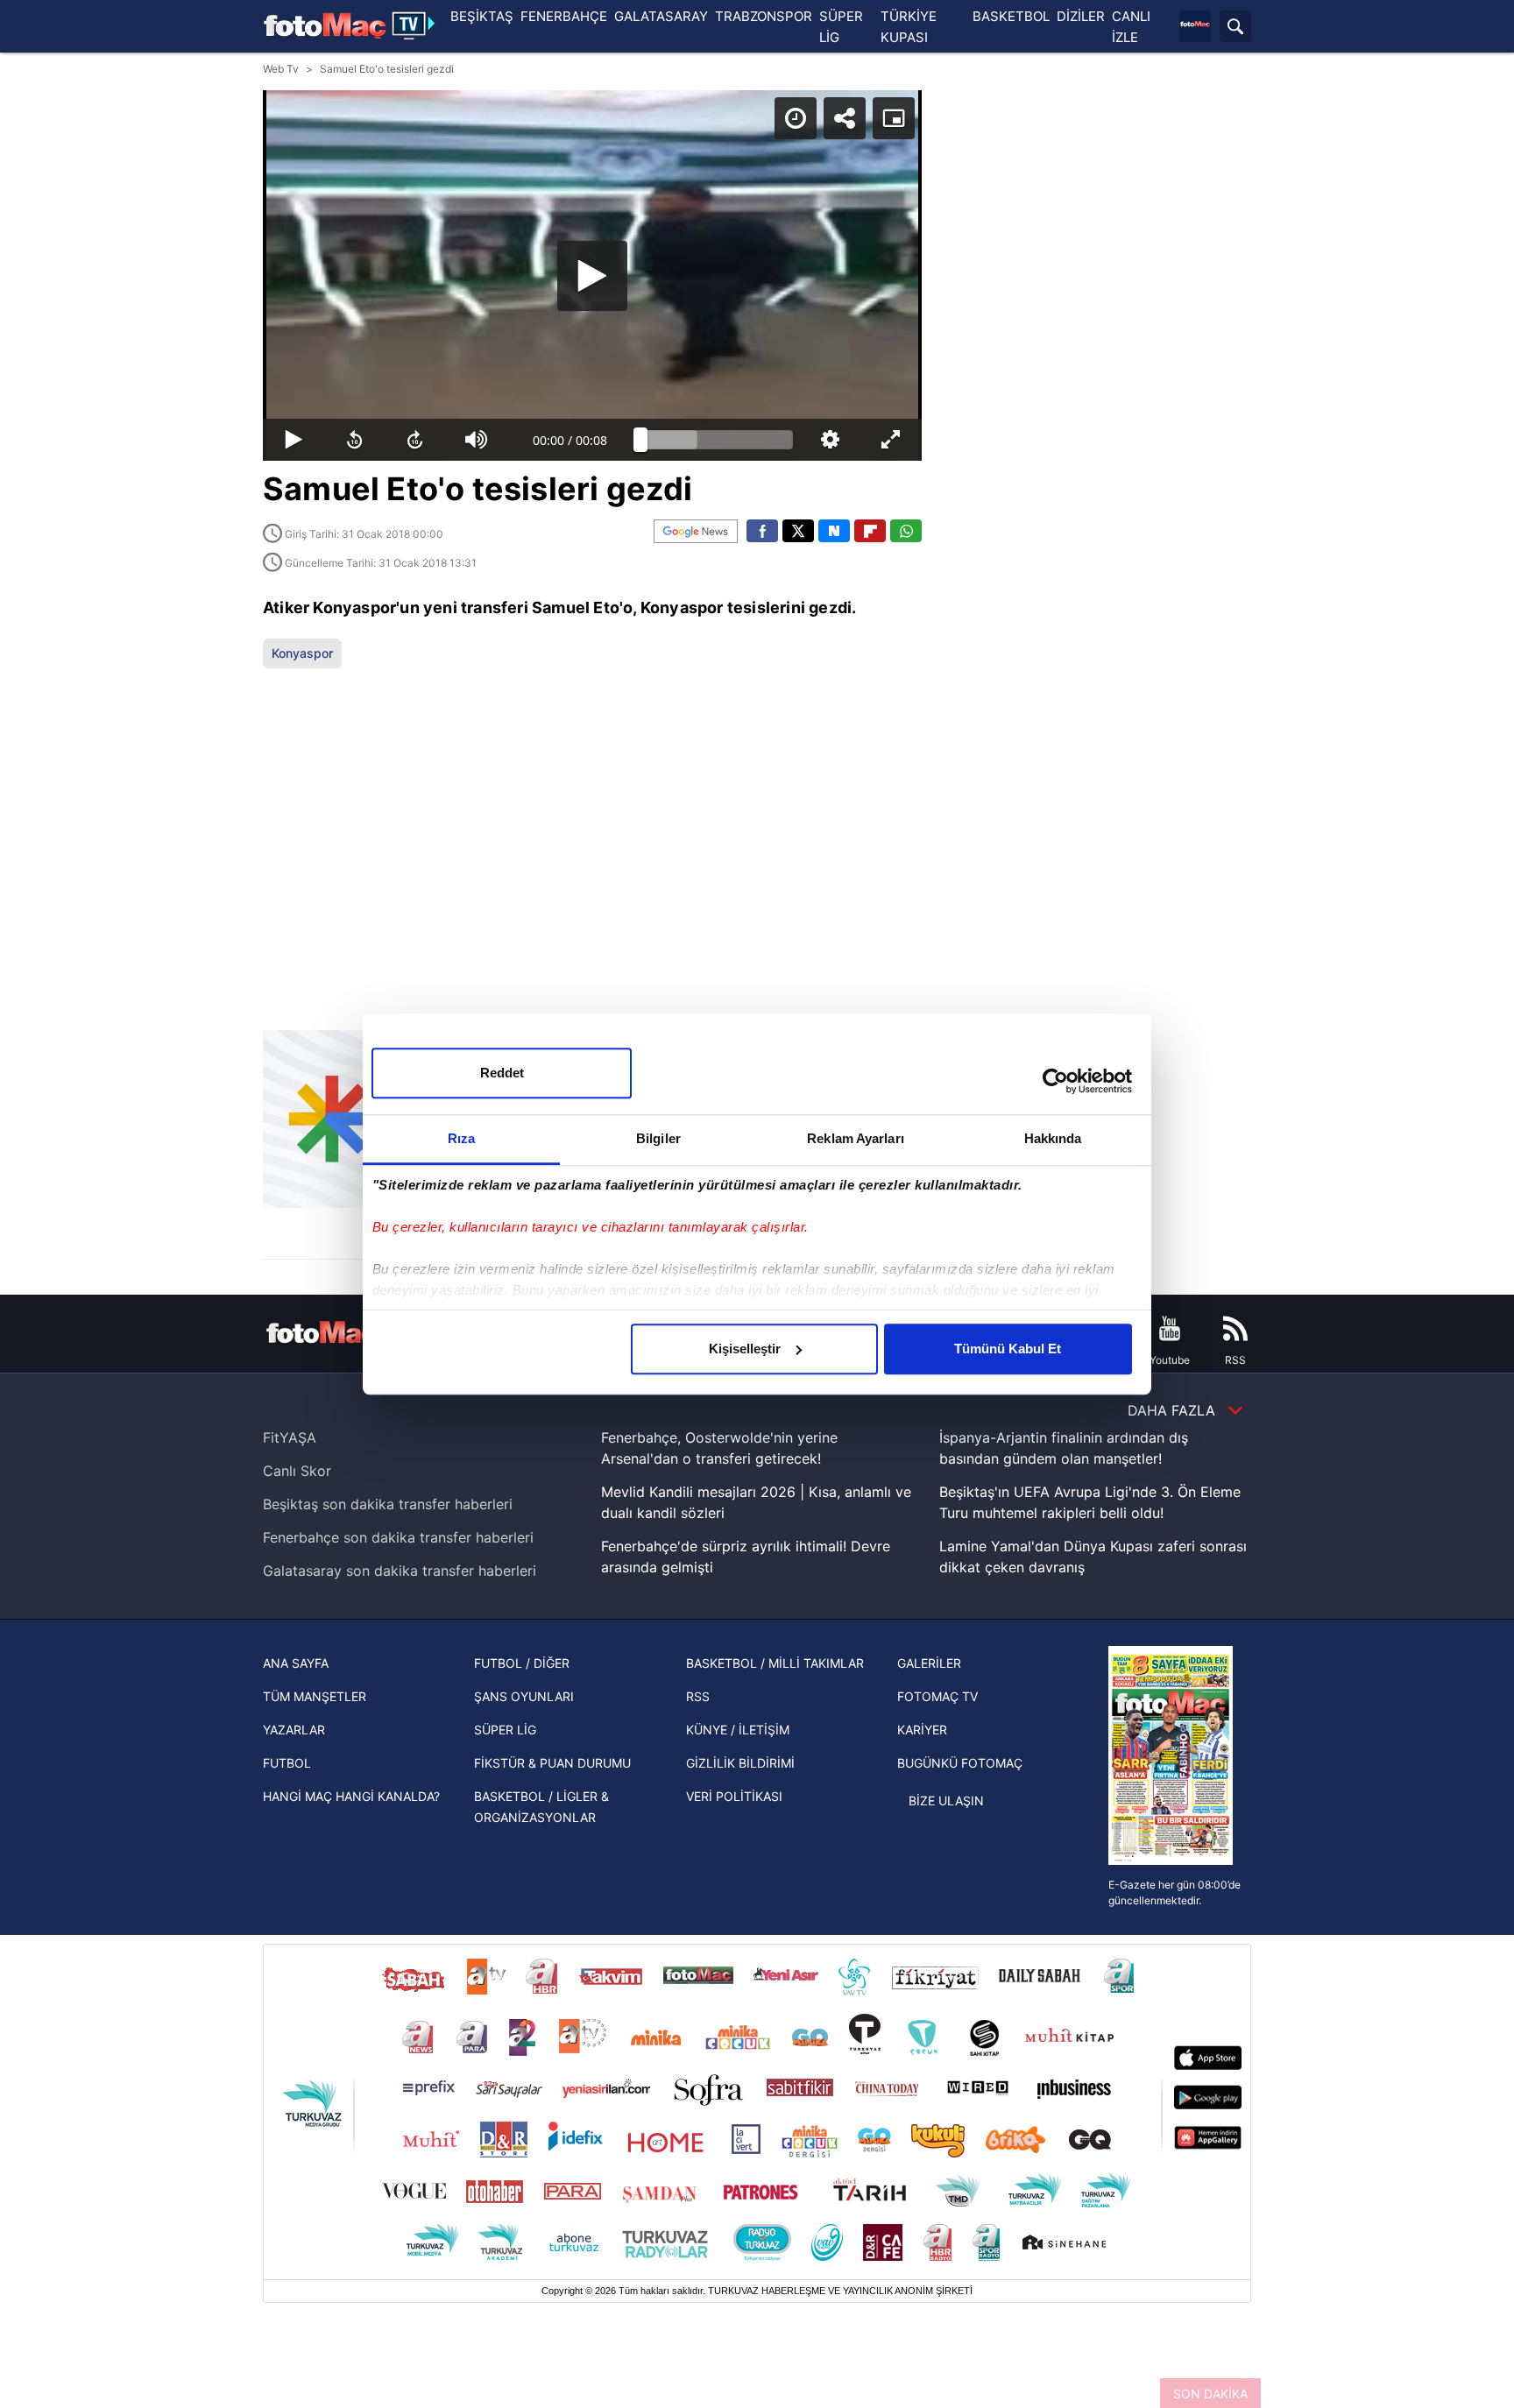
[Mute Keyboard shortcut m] (477, 440)
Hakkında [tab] (1053, 1138)
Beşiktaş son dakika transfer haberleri (388, 1504)
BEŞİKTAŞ (482, 16)
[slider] (717, 440)
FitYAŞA (290, 1437)
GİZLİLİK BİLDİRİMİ (740, 1763)
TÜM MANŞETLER (315, 1696)
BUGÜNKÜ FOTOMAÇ (960, 1763)
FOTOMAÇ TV (937, 1696)
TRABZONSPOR (764, 16)
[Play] (592, 276)
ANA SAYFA (296, 1663)
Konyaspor (302, 653)
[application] (592, 275)
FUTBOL (287, 1763)
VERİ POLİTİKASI (734, 1796)
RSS (698, 1696)
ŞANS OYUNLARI (524, 1696)
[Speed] (796, 118)
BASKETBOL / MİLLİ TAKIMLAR (775, 1663)
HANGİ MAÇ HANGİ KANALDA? (351, 1796)
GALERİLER (929, 1663)
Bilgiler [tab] (658, 1138)
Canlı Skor (297, 1471)
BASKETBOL (1011, 16)
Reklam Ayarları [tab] (856, 1138)
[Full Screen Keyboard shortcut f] (891, 440)
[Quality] (831, 440)
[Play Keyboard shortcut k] (294, 440)
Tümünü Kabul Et (1008, 1349)
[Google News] (696, 531)
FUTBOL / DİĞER (522, 1663)
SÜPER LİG (505, 1730)
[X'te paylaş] (798, 531)
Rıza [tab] (461, 1138)
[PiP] (894, 118)
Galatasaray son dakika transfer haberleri (400, 1571)
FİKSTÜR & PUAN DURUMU (552, 1763)
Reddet (502, 1073)
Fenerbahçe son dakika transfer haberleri (398, 1537)
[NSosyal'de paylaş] (834, 531)
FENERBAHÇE (564, 16)
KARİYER (922, 1730)
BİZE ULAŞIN (946, 1801)
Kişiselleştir (745, 1349)
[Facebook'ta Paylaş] (762, 531)
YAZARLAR (294, 1730)
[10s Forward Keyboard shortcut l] (415, 440)
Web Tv (281, 69)
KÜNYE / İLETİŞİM (738, 1730)
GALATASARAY (661, 16)
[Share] (845, 118)
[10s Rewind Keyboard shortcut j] (355, 440)
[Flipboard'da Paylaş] (870, 531)
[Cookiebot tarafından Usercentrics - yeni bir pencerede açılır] (1055, 1081)
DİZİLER (1081, 16)
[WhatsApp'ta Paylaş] (906, 531)
